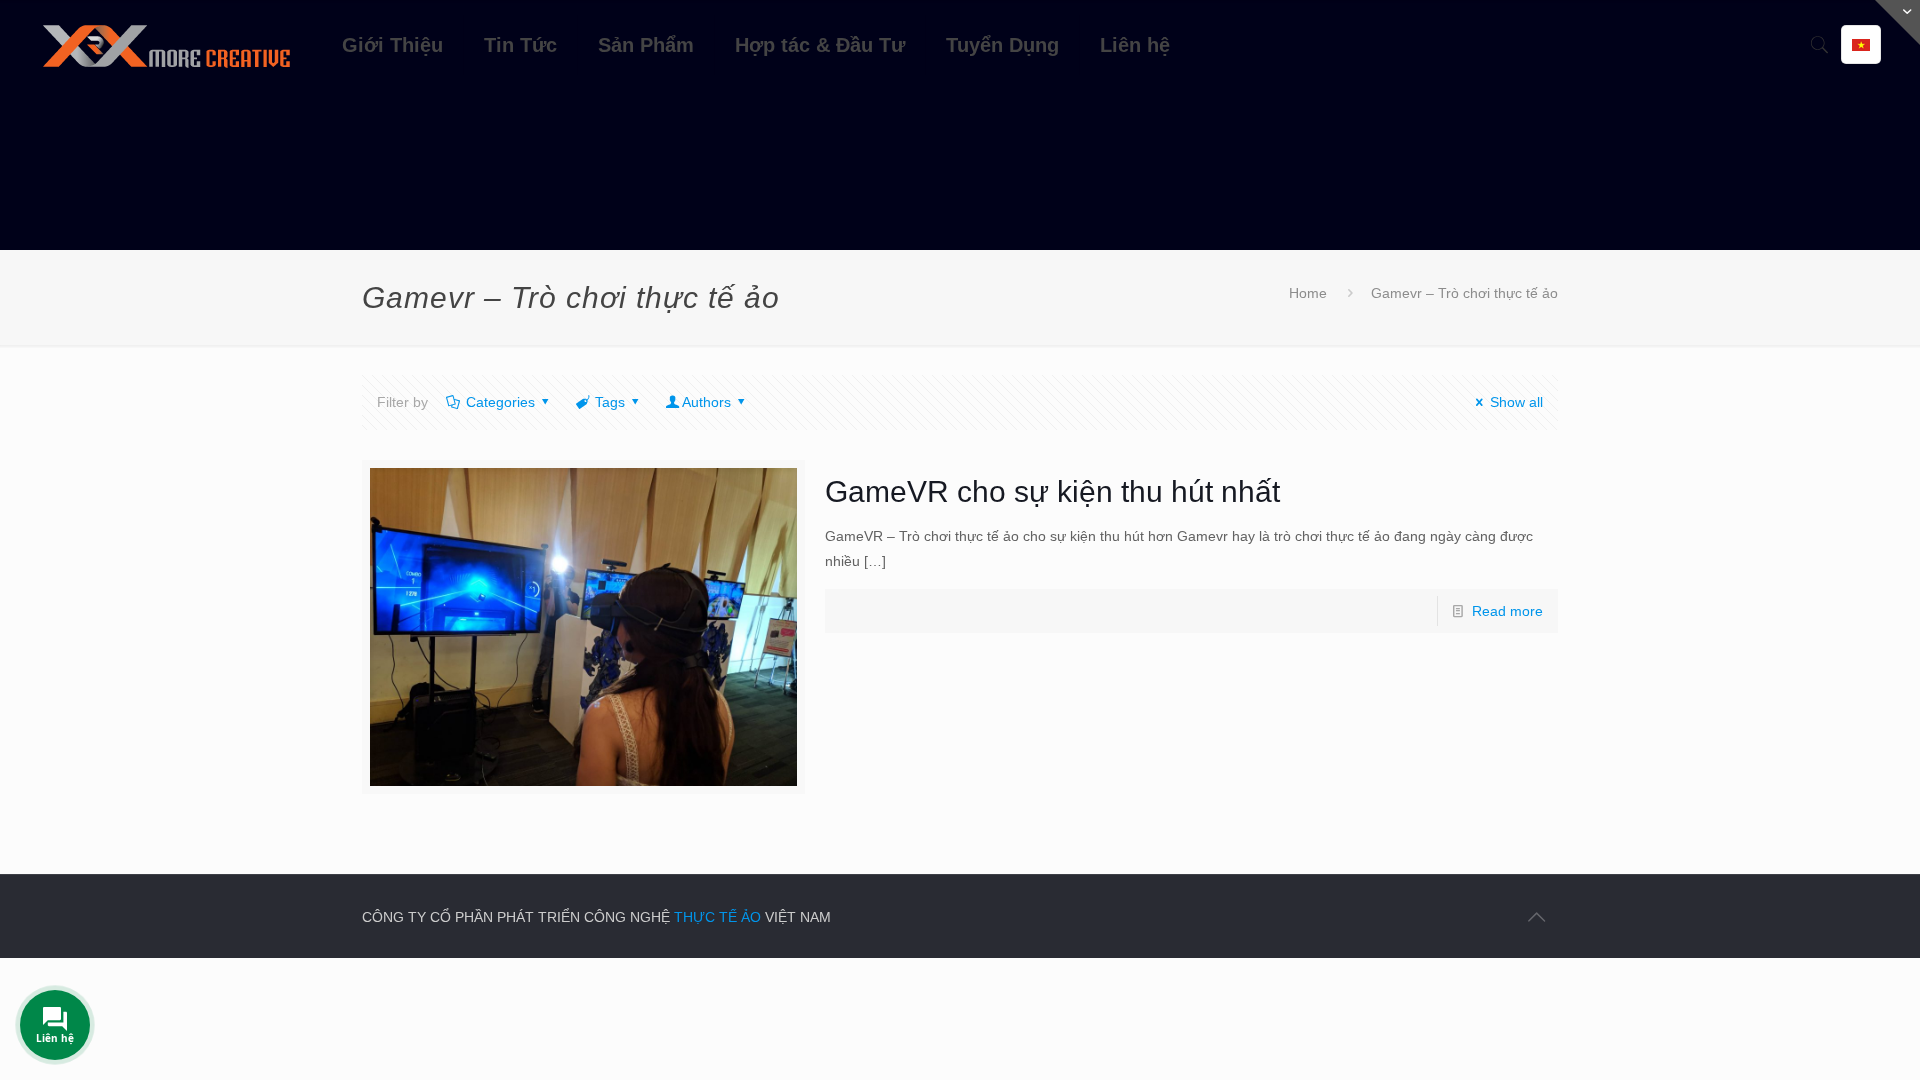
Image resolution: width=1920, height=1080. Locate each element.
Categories (500, 402)
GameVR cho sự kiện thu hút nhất (1052, 491)
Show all (1516, 402)
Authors (706, 402)
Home (1308, 293)
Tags (610, 402)
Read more (1507, 611)
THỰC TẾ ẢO (717, 917)
